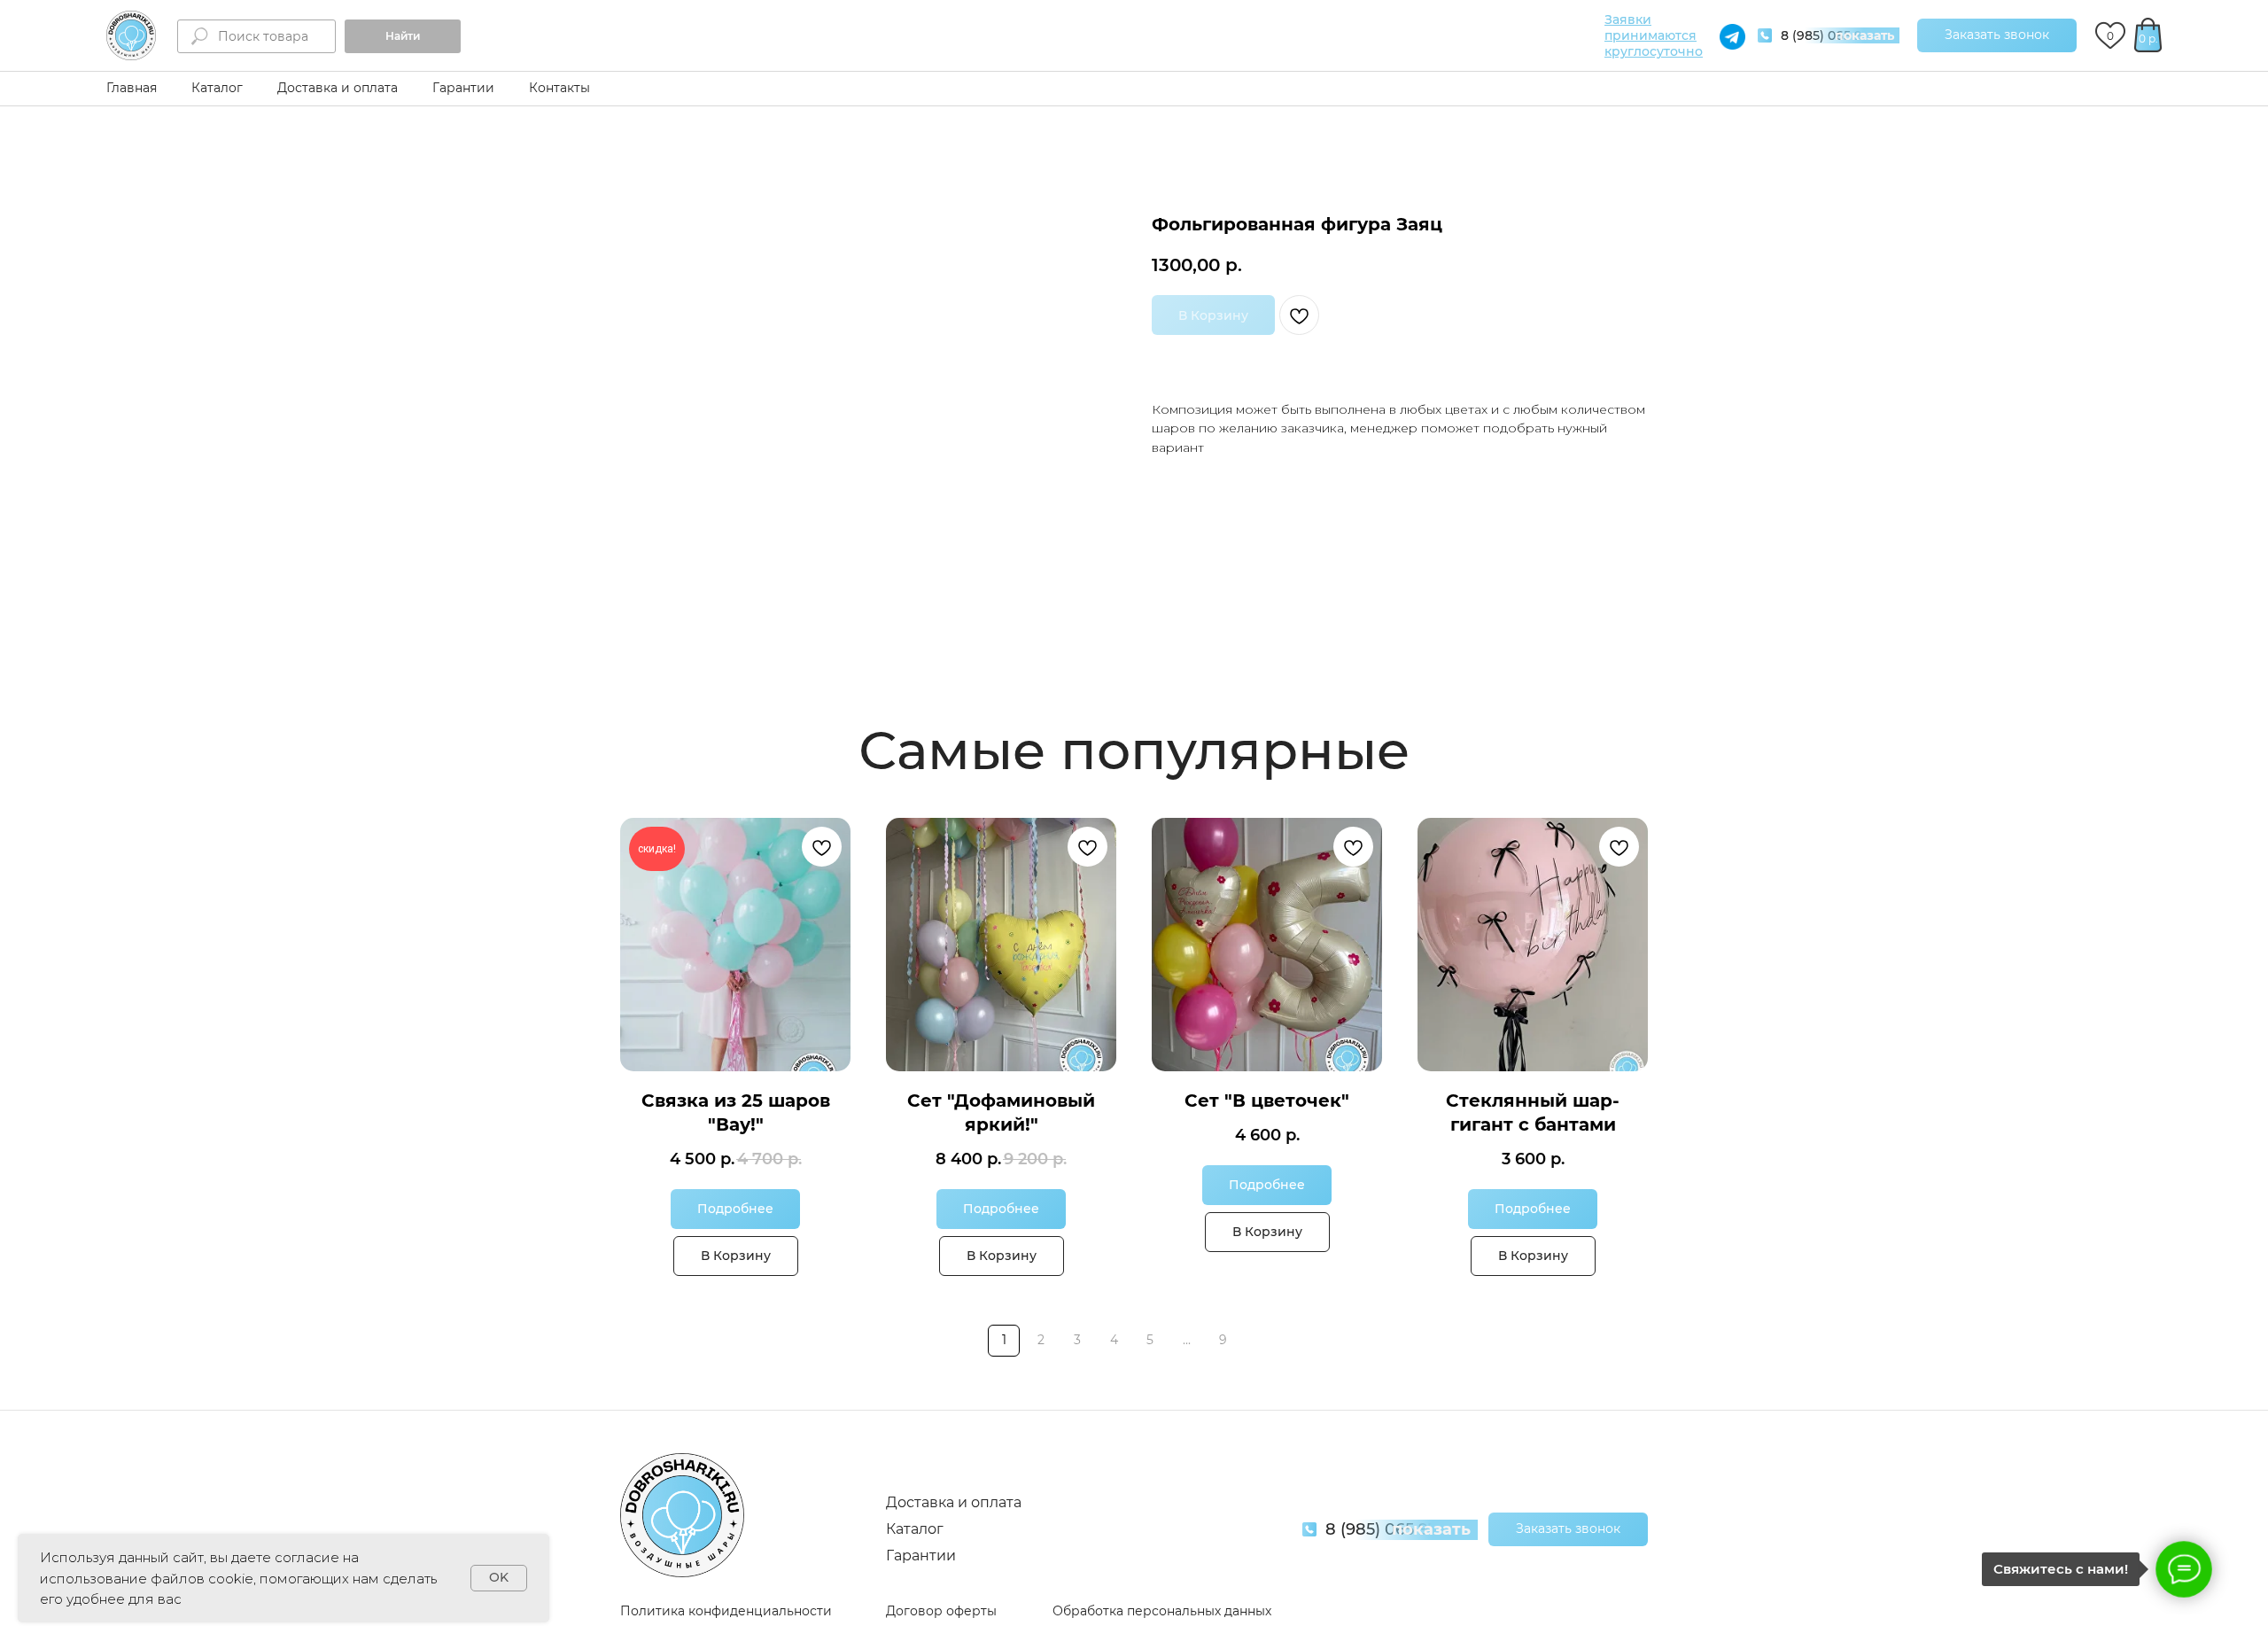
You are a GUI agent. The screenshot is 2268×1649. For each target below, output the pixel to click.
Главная (132, 88)
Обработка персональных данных (1162, 1611)
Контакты (559, 88)
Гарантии (463, 88)
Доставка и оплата (338, 88)
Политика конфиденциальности (726, 1611)
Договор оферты (941, 1611)
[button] (1997, 35)
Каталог (217, 88)
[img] (131, 35)
